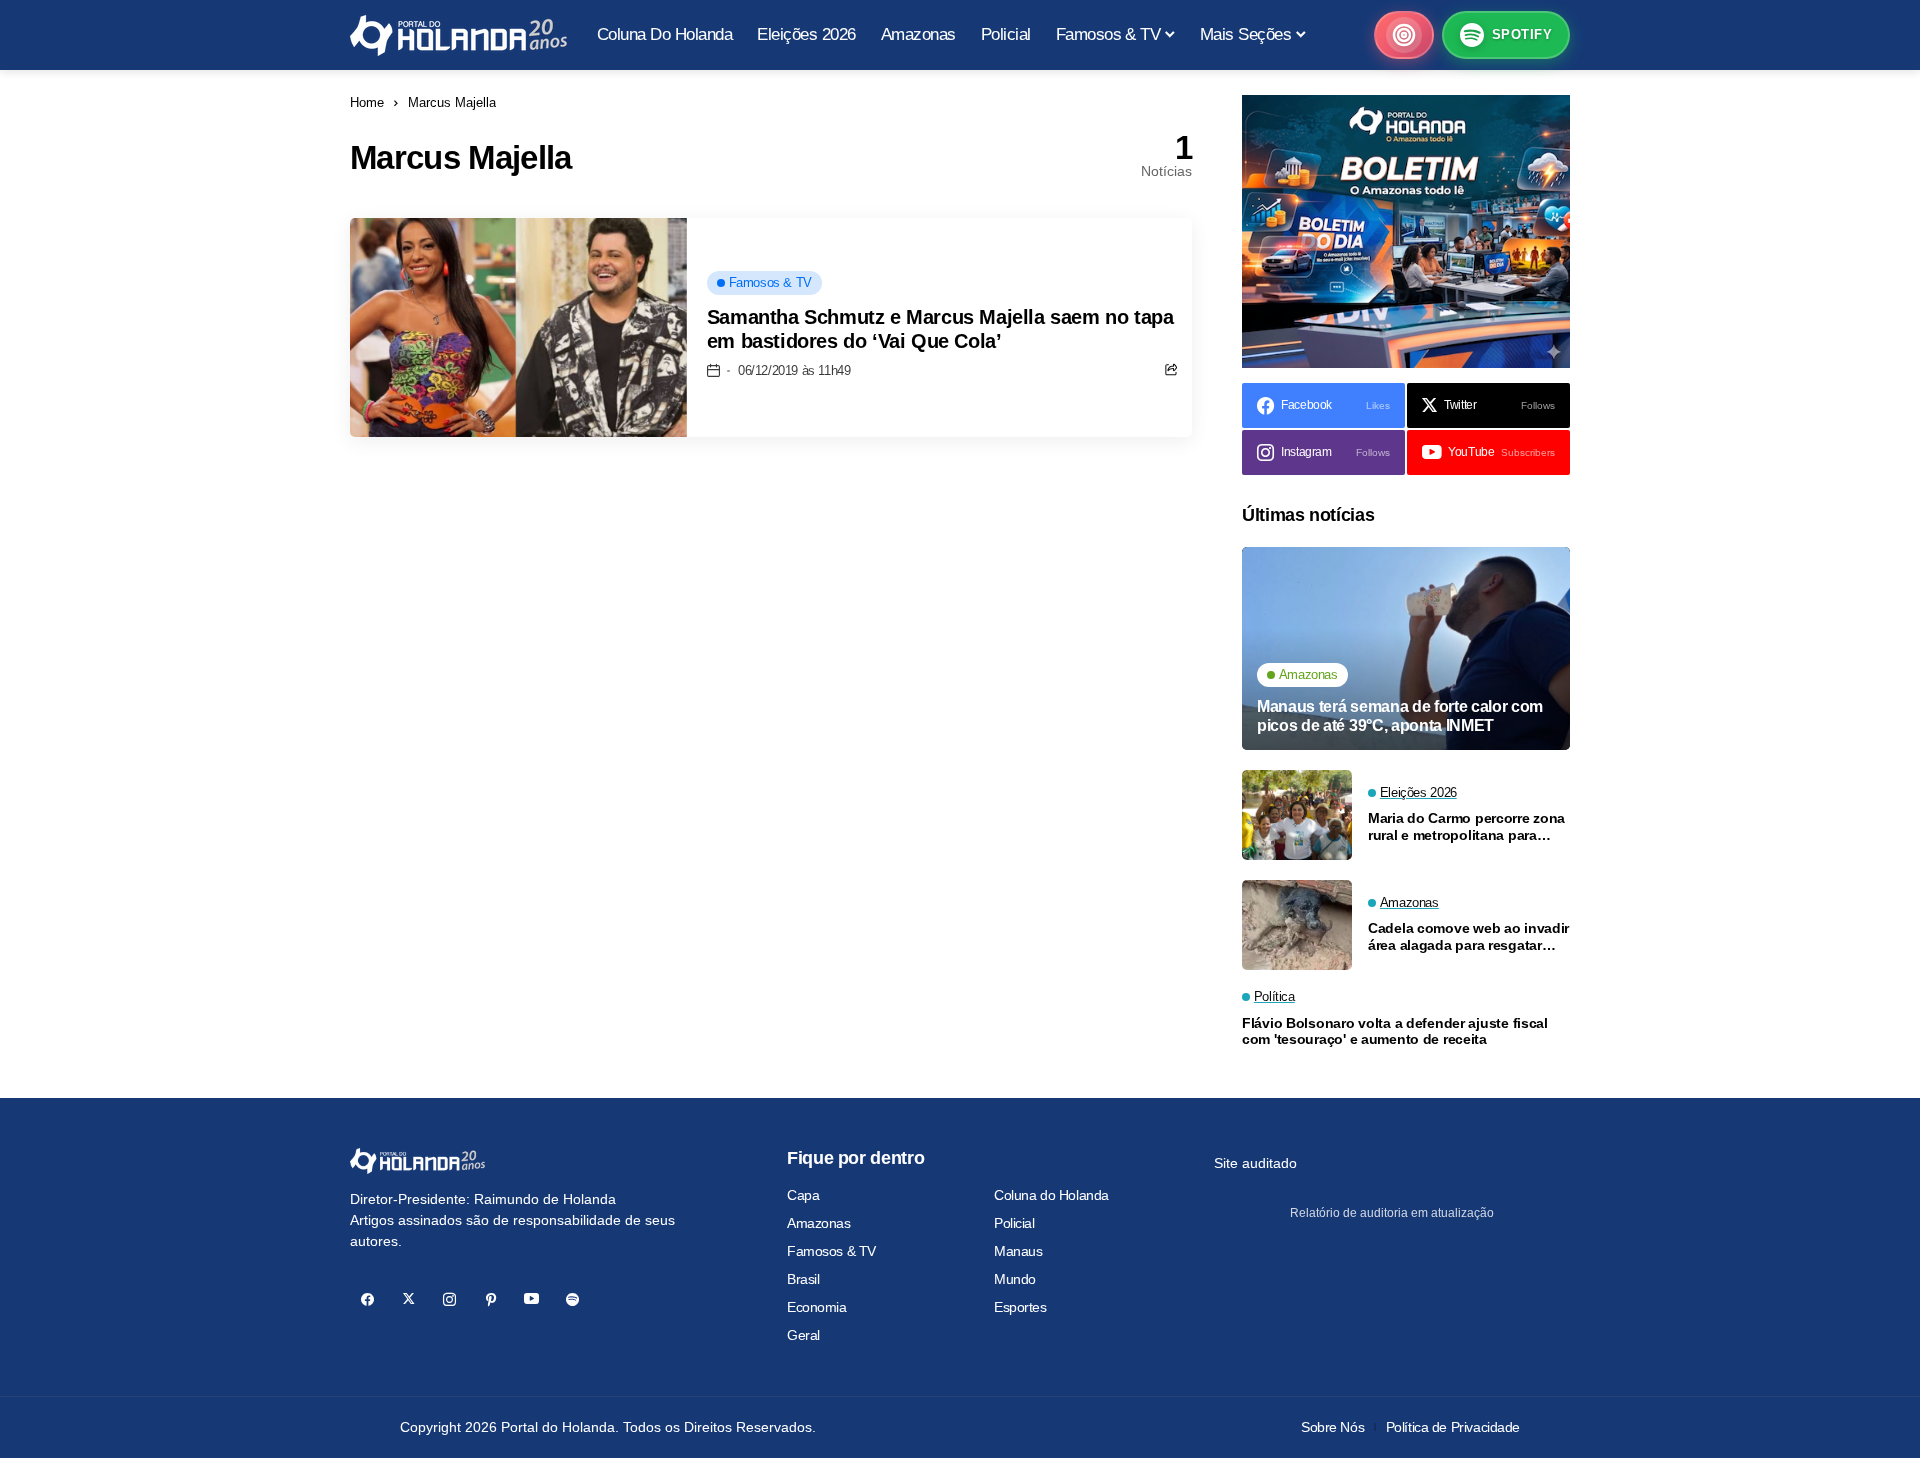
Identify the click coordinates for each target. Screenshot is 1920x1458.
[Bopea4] (458, 35)
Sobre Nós (1332, 1427)
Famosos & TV (831, 1251)
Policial (1014, 1223)
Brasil (803, 1279)
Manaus (1018, 1251)
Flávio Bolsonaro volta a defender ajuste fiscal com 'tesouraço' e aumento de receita (1395, 1031)
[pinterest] (490, 1299)
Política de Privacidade (1453, 1427)
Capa (803, 1195)
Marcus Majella (452, 102)
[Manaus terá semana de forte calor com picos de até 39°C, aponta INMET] (1406, 648)
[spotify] (572, 1299)
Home (367, 102)
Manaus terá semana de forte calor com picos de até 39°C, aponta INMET (1400, 716)
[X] (408, 1299)
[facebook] (367, 1299)
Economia (817, 1307)
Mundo (1015, 1279)
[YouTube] (531, 1299)
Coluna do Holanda (1051, 1195)
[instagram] (449, 1299)
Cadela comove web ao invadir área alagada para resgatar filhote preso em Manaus (1468, 937)
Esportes (1020, 1307)
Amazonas (819, 1223)
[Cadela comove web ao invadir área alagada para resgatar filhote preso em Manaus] (1297, 925)
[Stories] (1404, 35)
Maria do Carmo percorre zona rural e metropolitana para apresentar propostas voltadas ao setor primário (1469, 827)
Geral (803, 1335)
